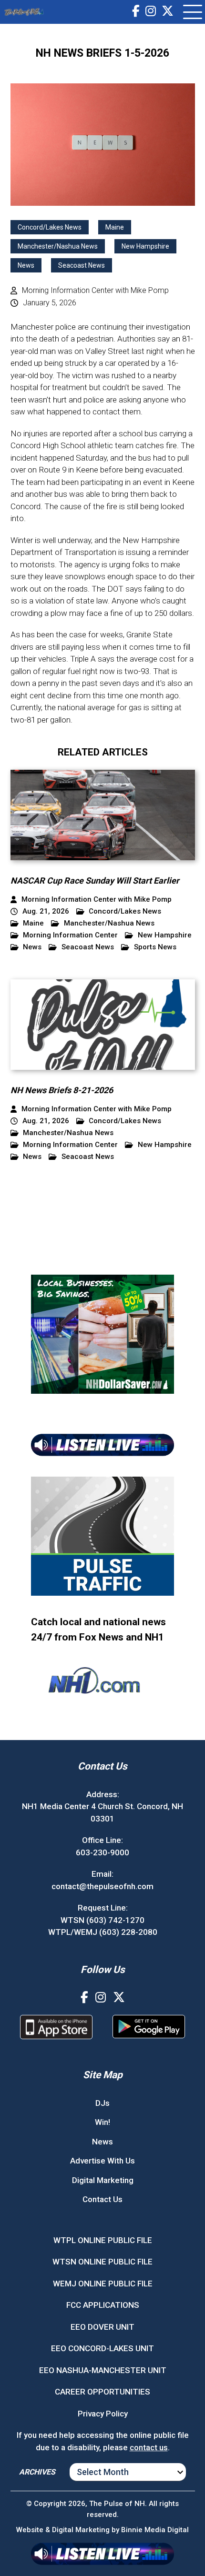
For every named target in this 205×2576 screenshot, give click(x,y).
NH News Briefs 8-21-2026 (62, 1090)
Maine (115, 227)
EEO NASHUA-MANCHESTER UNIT (103, 2370)
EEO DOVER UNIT (102, 2327)
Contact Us (102, 2199)
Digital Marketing (103, 2180)
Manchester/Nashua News (58, 246)
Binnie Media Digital (155, 2530)
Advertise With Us (102, 2161)
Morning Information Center (70, 935)
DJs (102, 2103)
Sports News (155, 947)
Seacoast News (82, 265)
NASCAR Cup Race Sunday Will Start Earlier (95, 880)
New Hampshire (145, 246)
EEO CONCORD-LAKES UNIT (102, 2348)
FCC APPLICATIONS (103, 2305)
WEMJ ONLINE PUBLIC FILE (103, 2284)
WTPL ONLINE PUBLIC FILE (103, 2240)
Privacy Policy (103, 2414)
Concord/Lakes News (50, 227)
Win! (102, 2122)
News (26, 265)
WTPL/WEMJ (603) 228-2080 (103, 1932)
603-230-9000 (102, 1852)
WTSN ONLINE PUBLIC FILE (102, 2262)
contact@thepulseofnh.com (102, 1886)
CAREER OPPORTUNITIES (102, 2392)
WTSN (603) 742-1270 (102, 1920)
